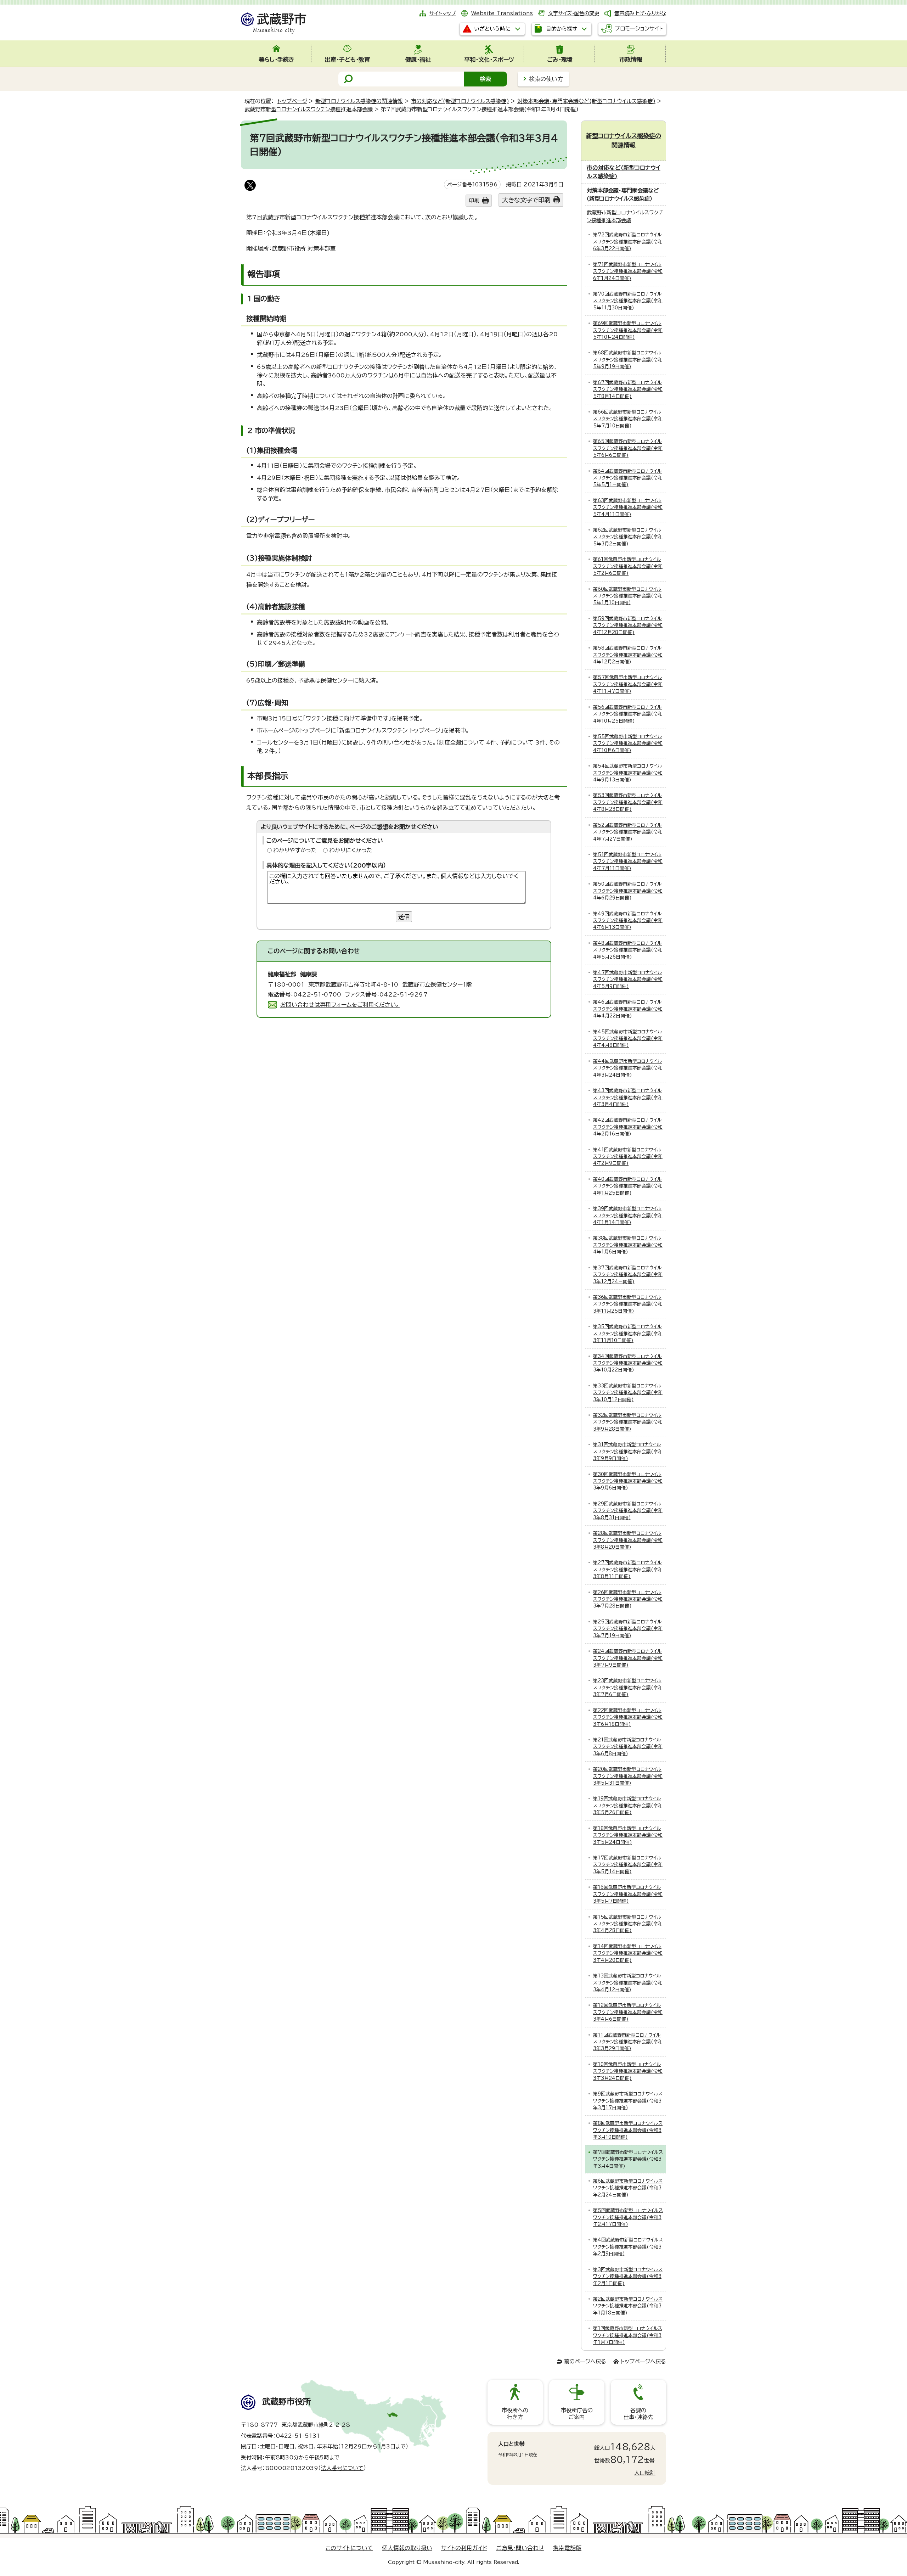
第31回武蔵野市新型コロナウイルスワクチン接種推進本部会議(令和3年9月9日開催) (628, 1452)
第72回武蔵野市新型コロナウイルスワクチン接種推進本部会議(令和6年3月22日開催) (628, 242)
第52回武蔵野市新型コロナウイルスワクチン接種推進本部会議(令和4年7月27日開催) (628, 832)
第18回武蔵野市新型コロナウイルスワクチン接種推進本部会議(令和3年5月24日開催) (628, 1835)
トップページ (292, 101)
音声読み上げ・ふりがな (640, 13)
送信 (404, 917)
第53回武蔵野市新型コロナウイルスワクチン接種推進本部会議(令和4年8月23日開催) (628, 802)
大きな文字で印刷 (526, 200)
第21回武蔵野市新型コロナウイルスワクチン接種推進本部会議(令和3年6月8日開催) (628, 1747)
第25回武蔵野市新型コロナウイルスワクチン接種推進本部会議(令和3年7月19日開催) (628, 1629)
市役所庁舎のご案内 (577, 2414)
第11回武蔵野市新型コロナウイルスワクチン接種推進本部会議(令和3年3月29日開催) (628, 2042)
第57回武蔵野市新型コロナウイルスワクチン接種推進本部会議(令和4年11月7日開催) (628, 684)
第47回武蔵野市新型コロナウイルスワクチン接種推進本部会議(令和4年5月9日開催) (628, 980)
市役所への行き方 (515, 2414)
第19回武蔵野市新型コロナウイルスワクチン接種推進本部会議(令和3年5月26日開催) (628, 1806)
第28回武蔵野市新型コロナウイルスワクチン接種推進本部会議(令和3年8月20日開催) (628, 1540)
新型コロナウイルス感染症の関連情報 (359, 101)
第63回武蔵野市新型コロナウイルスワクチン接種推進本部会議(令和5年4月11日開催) (628, 507)
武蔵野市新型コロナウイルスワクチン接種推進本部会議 (309, 109)
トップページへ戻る (643, 2361)
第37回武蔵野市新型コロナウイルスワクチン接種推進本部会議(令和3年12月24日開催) (628, 1275)
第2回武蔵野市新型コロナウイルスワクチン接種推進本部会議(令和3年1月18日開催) (628, 2306)
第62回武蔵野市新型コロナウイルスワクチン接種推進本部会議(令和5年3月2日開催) (628, 537)
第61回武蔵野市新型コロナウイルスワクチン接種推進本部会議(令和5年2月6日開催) (628, 566)
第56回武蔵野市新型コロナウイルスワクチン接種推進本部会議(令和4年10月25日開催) (628, 714)
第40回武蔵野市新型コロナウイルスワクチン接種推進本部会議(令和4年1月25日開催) (628, 1186)
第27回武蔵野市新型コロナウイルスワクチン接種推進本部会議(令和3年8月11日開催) (628, 1570)
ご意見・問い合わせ (520, 2548)
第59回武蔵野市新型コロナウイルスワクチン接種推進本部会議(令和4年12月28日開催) (628, 625)
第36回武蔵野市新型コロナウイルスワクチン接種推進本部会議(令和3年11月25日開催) (628, 1304)
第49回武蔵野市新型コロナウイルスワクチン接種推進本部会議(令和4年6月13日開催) (628, 921)
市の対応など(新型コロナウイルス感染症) (460, 101)
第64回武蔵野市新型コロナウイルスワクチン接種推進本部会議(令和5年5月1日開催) (628, 478)
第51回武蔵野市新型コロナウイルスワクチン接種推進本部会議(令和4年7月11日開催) (628, 862)
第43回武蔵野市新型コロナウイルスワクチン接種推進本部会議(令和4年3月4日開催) (628, 1098)
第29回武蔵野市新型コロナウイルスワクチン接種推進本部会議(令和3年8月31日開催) (628, 1511)
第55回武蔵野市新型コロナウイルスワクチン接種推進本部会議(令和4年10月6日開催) (628, 743)
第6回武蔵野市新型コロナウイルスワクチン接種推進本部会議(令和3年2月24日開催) (628, 2188)
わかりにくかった (351, 850)
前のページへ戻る (585, 2361)
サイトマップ (443, 13)
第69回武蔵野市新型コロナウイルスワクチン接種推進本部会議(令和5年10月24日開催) (628, 330)
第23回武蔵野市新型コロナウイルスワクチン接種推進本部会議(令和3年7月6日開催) (628, 1688)
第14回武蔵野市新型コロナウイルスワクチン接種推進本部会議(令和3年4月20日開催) (628, 1953)
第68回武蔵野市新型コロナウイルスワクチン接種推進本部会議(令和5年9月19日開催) (628, 360)
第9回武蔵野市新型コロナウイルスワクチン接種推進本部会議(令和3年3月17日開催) (628, 2101)
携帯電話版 (567, 2548)
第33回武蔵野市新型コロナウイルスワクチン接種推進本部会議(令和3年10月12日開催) (628, 1393)
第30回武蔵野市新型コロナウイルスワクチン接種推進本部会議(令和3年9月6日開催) (628, 1481)
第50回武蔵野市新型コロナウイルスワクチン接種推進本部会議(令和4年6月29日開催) (628, 891)
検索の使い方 (546, 79)
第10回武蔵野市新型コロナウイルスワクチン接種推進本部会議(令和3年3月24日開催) (628, 2071)
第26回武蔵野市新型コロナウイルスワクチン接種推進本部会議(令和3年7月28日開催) (628, 1599)
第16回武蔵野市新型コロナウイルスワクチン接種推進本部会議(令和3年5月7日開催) (628, 1894)
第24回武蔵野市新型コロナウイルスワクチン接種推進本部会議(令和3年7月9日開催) (628, 1658)
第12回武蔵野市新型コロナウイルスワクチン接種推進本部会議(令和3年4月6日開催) (628, 2012)
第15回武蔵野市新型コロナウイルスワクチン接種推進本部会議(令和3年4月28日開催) (628, 1924)
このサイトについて (349, 2548)
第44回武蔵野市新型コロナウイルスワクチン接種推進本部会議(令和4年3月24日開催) (628, 1068)
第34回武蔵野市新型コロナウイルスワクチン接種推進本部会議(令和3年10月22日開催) (628, 1363)
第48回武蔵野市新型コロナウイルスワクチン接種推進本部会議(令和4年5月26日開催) (628, 950)
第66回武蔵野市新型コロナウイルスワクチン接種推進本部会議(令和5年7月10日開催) (628, 419)
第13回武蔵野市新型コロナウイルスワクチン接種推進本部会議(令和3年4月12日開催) (628, 1983)
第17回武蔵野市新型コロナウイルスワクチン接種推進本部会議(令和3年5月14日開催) (628, 1865)
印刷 (474, 200)
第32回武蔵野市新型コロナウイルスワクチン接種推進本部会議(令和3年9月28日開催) (628, 1422)
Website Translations (502, 13)
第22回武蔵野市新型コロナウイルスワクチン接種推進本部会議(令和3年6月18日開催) (628, 1717)
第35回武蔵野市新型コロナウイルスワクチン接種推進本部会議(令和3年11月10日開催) (628, 1334)
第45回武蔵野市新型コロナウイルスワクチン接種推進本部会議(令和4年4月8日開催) (628, 1039)
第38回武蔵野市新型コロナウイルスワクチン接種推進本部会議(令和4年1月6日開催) (628, 1245)
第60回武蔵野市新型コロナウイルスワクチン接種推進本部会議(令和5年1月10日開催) (628, 596)
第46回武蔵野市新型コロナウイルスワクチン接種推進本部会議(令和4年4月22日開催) (628, 1009)
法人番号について (342, 2468)
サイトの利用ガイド (464, 2548)
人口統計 (645, 2473)
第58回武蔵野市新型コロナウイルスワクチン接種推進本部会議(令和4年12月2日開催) (628, 655)
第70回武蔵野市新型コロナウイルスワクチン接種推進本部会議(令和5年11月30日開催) (628, 301)
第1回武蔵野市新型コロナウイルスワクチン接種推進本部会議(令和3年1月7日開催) (628, 2335)
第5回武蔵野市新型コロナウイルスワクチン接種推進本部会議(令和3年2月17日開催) (628, 2217)
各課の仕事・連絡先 (638, 2414)
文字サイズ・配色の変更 (574, 13)
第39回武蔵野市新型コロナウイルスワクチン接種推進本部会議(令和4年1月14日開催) (628, 1216)
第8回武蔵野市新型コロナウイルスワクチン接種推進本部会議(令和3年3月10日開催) (628, 2130)
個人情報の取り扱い (407, 2548)
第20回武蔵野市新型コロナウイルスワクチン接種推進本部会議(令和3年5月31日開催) (628, 1776)
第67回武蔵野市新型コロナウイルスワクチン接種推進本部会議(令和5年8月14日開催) (628, 389)
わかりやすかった (295, 850)
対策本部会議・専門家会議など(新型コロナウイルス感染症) (586, 101)
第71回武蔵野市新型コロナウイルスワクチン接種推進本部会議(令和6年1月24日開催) (628, 271)
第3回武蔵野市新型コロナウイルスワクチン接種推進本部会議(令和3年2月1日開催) (628, 2277)
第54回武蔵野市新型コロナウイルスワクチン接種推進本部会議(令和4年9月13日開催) (628, 773)
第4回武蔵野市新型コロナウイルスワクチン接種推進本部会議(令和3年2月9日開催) (628, 2247)
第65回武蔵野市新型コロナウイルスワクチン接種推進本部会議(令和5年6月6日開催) (628, 448)
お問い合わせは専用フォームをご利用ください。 (340, 1005)
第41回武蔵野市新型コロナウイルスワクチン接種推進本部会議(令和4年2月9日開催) (628, 1157)
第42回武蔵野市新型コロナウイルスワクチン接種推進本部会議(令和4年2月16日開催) (628, 1127)
